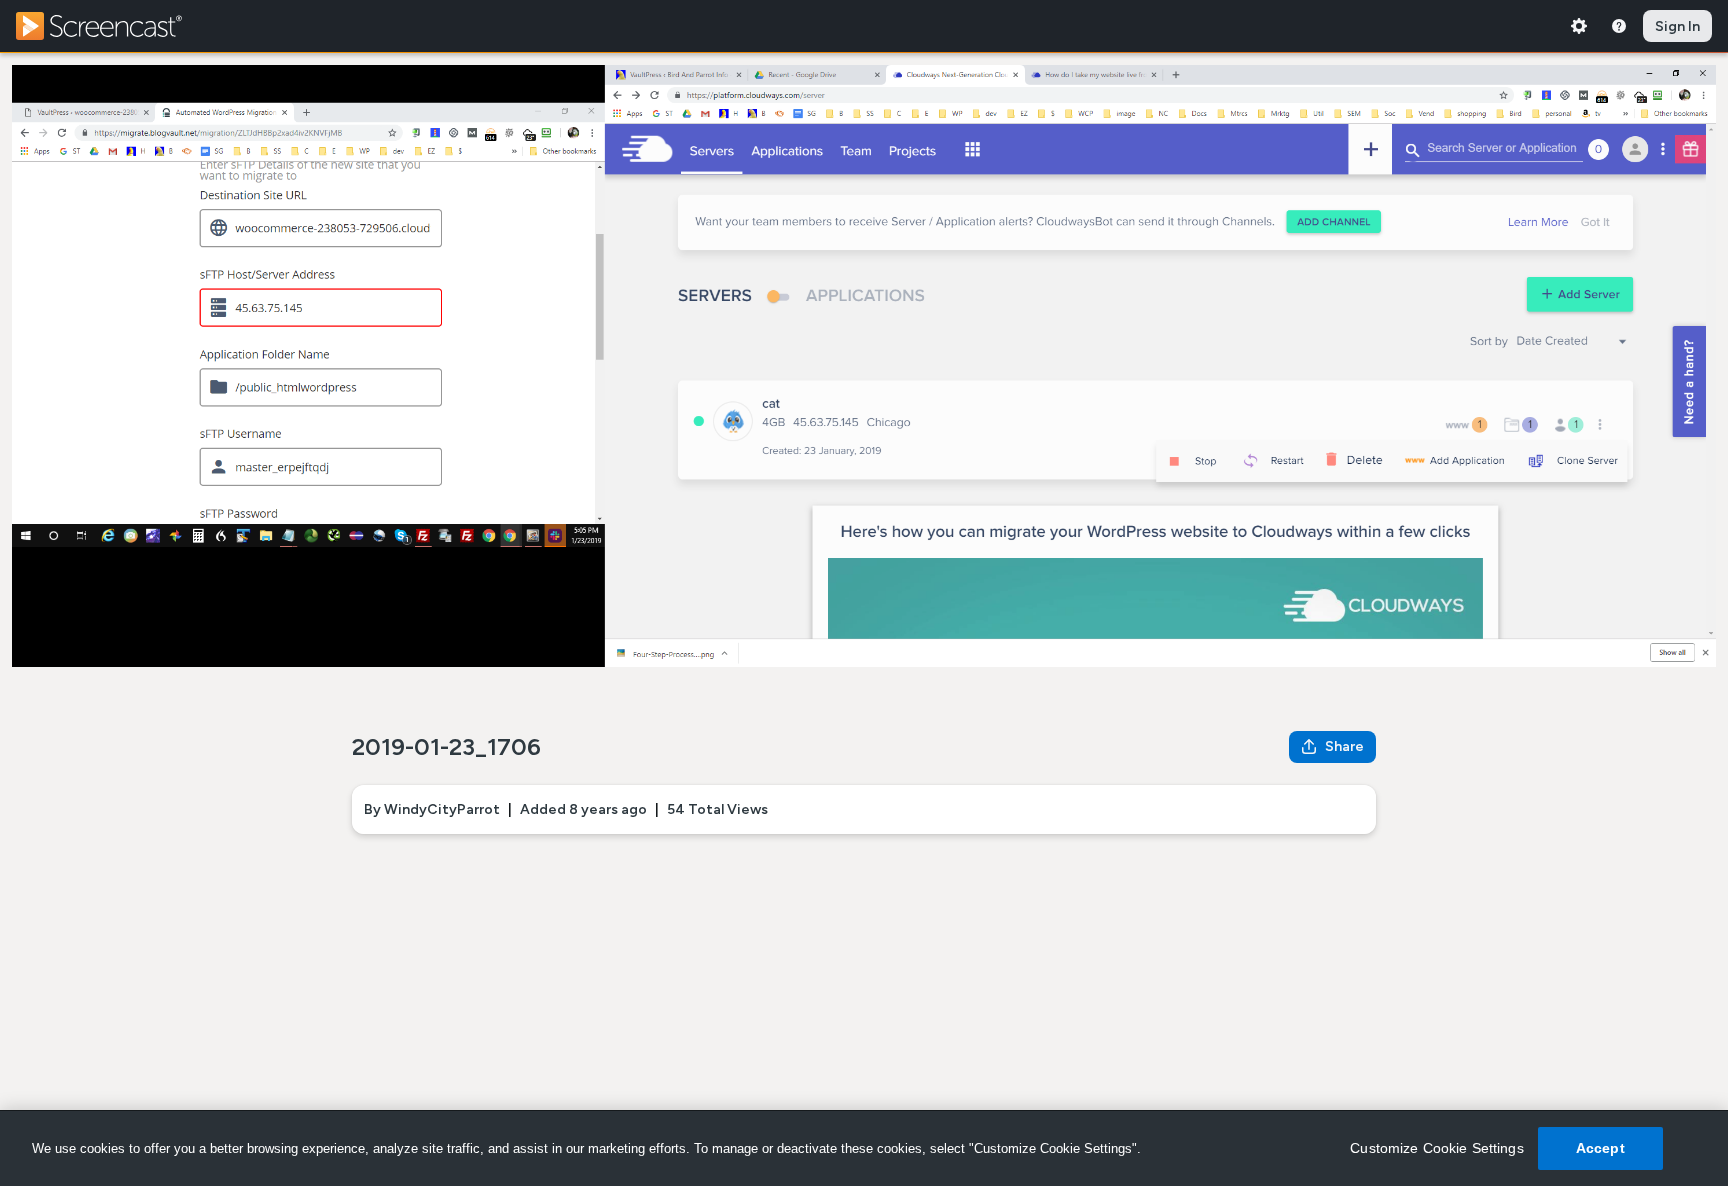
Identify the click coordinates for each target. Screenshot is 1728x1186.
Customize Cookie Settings (1437, 1148)
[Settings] (1579, 26)
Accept (1600, 1148)
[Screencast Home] (112, 26)
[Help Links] (1619, 26)
